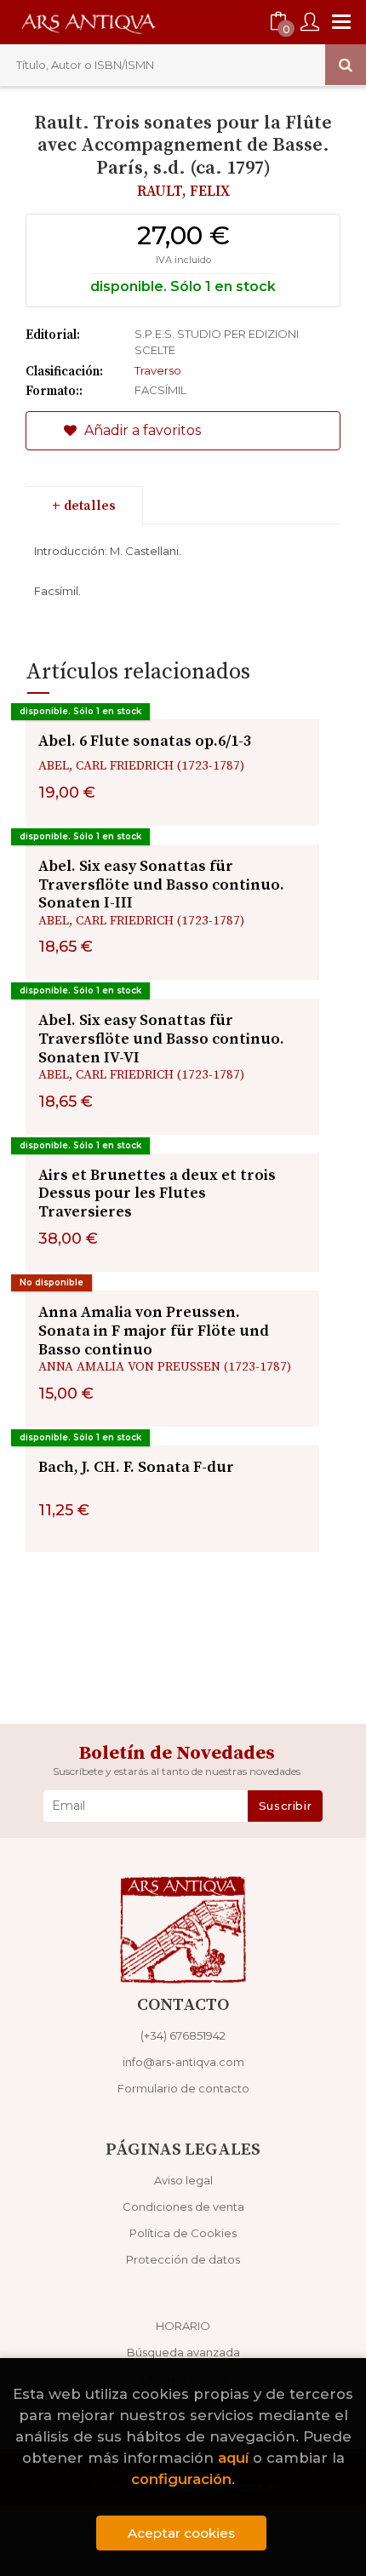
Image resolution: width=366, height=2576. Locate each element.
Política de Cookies (183, 2233)
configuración (181, 2479)
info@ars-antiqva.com (183, 2062)
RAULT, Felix (183, 192)
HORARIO (183, 2326)
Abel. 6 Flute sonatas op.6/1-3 (145, 741)
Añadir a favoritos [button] (141, 430)
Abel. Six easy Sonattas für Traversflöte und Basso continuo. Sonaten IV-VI (161, 1039)
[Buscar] (346, 65)
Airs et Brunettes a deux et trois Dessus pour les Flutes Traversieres (157, 1194)
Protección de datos (183, 2259)
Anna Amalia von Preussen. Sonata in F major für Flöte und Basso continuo (154, 1331)
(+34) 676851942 (183, 2035)
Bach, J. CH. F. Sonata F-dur (136, 1467)
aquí (233, 2458)
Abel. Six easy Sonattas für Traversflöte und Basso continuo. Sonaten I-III (161, 884)
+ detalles (84, 506)
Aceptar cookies (181, 2533)
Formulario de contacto (183, 2088)
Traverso (158, 370)
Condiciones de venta (183, 2207)
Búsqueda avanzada (183, 2352)
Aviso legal (183, 2180)
